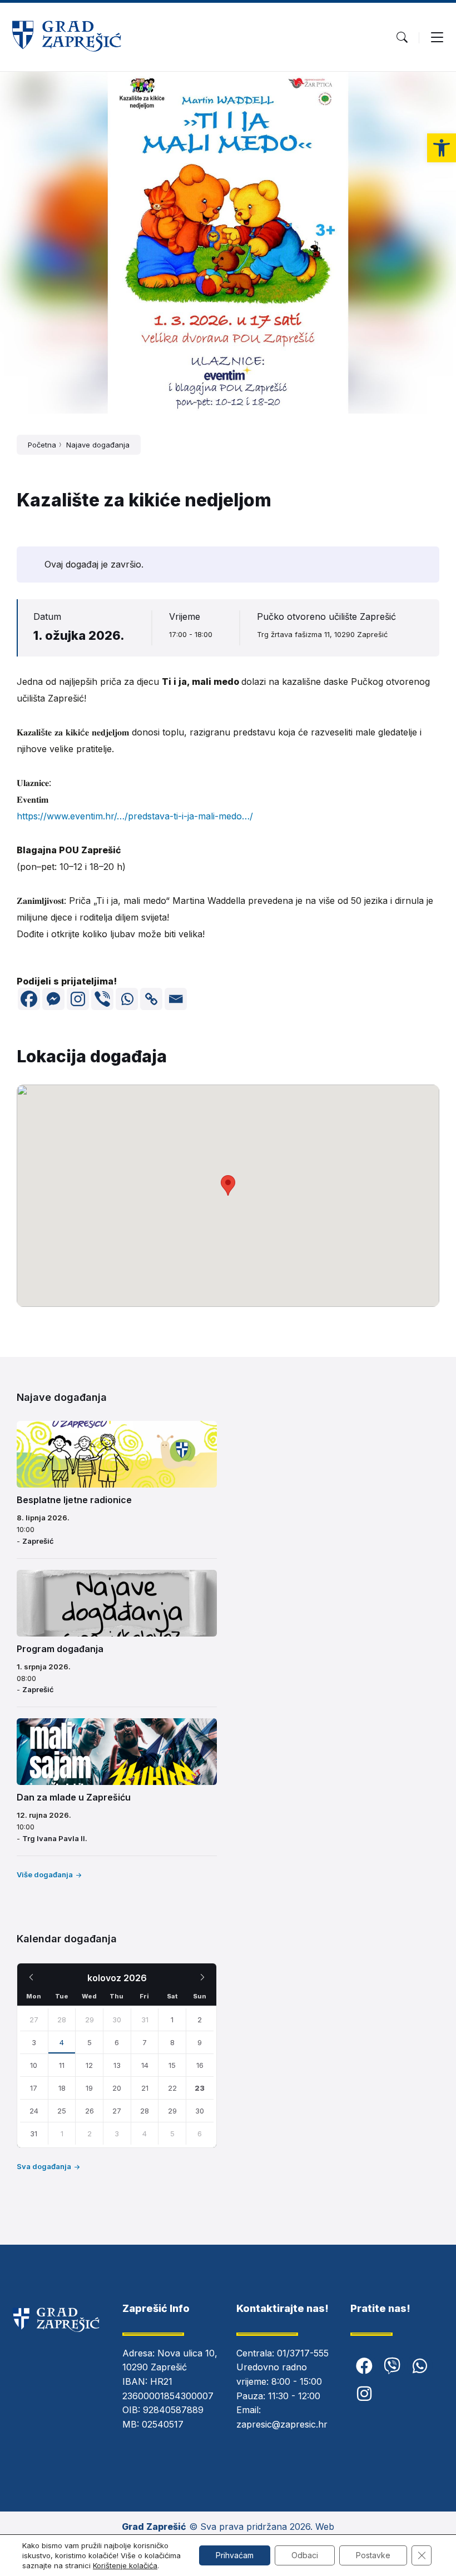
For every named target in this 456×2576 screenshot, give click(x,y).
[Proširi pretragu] (402, 37)
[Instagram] (78, 999)
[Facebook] (29, 999)
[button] (442, 148)
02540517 (163, 2424)
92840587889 (173, 2410)
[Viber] (102, 999)
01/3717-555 (303, 2353)
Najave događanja (98, 445)
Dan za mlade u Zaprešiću (74, 1797)
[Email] (176, 999)
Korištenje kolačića (125, 2565)
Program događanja (60, 1649)
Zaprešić (38, 1541)
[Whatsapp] (127, 999)
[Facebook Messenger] (53, 999)
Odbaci (305, 2555)
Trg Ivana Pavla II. (55, 1838)
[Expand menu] (437, 37)
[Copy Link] (151, 999)
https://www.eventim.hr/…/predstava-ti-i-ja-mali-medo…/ (135, 816)
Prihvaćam (235, 2555)
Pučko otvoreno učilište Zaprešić (326, 616)
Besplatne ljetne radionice (74, 1500)
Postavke (373, 2555)
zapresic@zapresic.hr (282, 2424)
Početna (42, 445)
